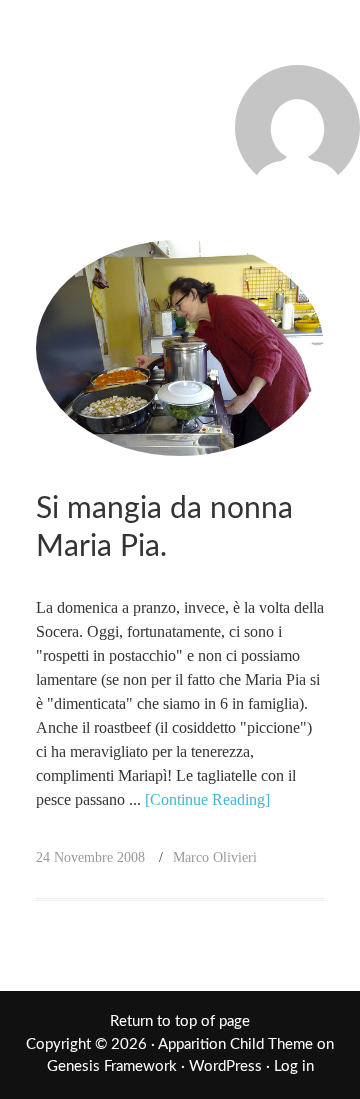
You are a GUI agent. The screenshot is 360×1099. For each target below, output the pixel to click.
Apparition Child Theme (235, 1044)
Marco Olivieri (215, 857)
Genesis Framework (112, 1066)
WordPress (225, 1066)
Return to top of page (180, 1021)
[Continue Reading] (207, 799)
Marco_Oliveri (180, 42)
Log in (294, 1066)
